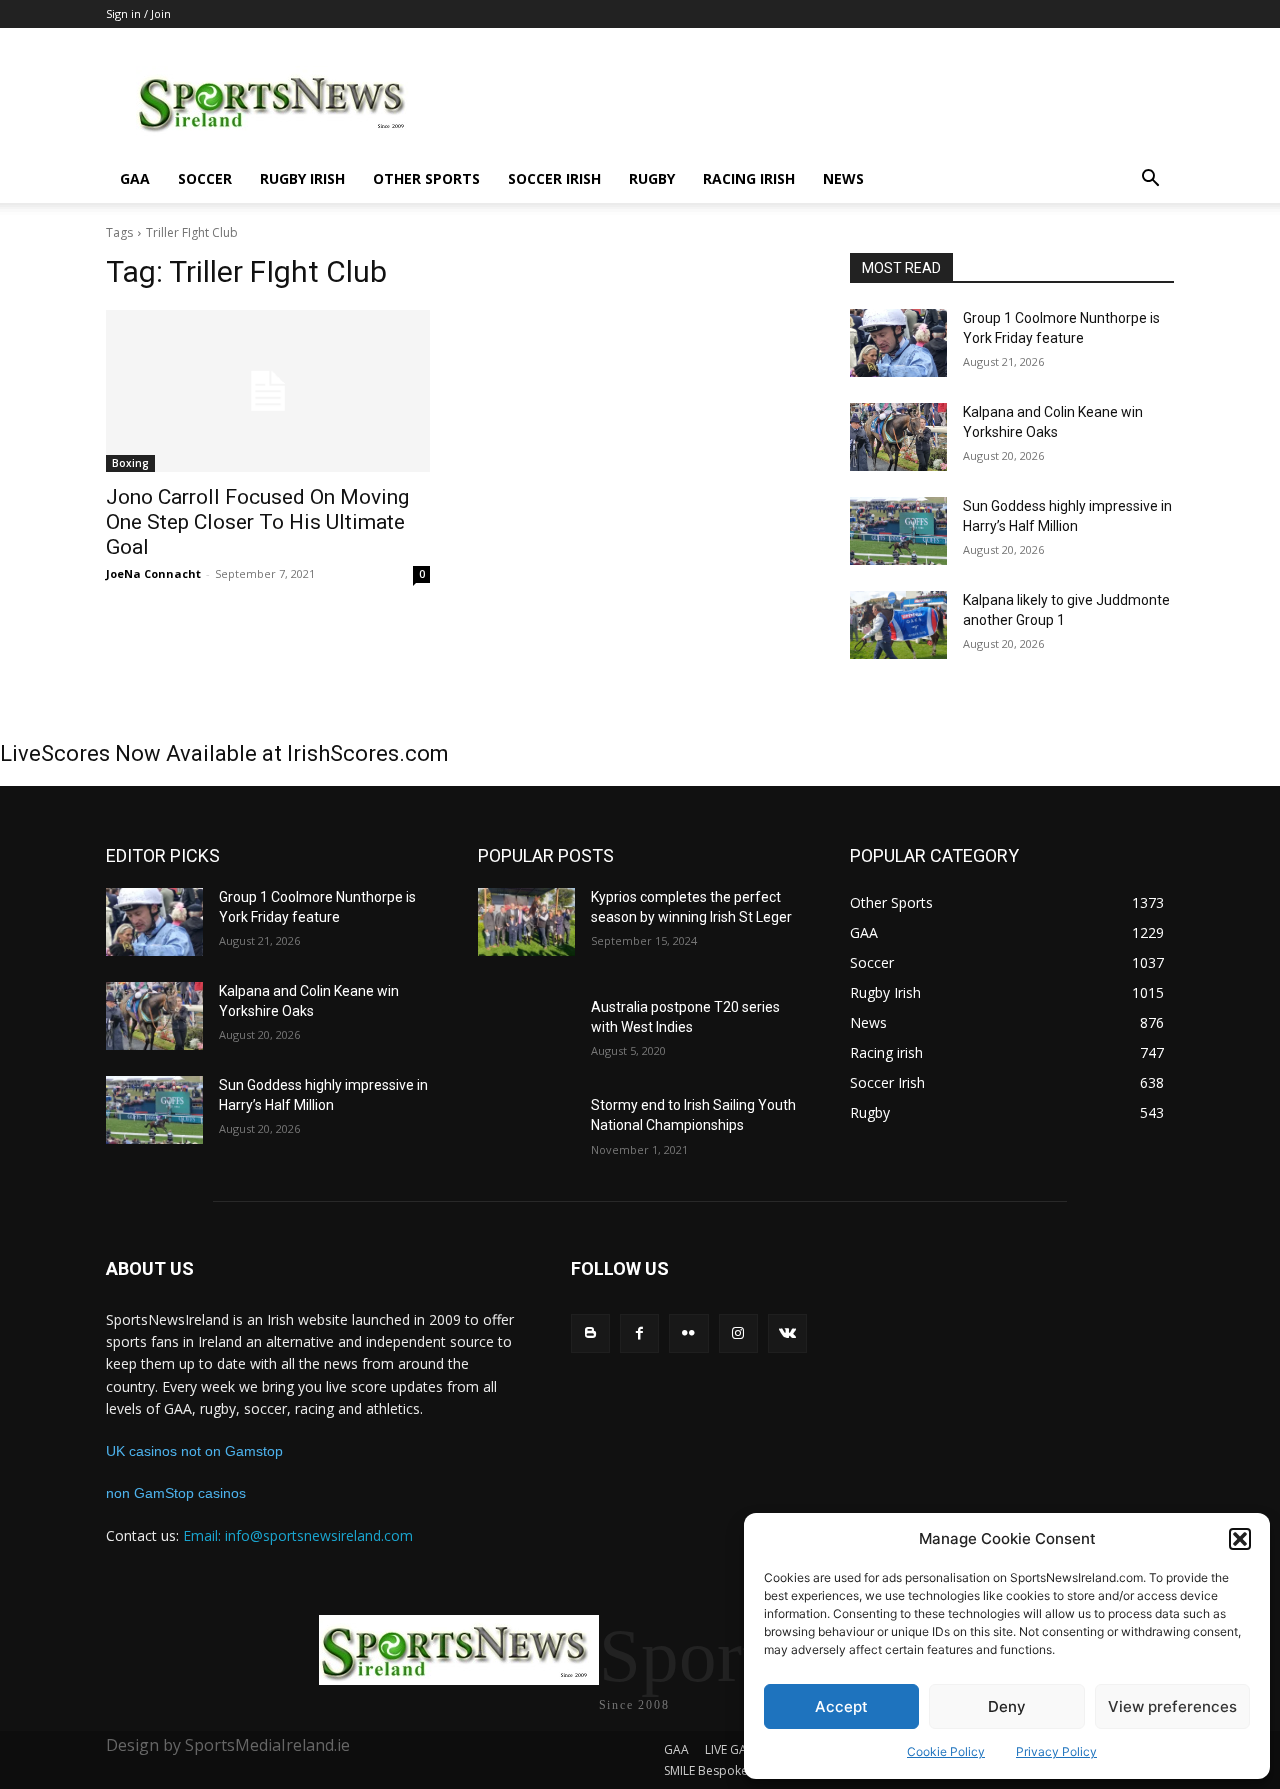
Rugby (652, 178)
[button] (1240, 1539)
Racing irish (749, 178)
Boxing (130, 463)
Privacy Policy (1056, 1751)
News (843, 178)
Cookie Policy (946, 1751)
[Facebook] (639, 1333)
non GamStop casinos (176, 1493)
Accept (841, 1706)
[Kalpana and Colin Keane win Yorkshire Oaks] (898, 437)
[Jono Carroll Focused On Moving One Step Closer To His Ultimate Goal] (268, 391)
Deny (1007, 1706)
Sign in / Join (138, 13)
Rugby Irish (302, 178)
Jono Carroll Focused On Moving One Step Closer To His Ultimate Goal (257, 522)
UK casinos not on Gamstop (194, 1451)
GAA (135, 178)
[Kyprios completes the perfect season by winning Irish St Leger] (526, 922)
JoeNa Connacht (153, 573)
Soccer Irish (554, 178)
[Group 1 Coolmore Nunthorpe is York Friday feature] (898, 343)
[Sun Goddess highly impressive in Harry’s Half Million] (898, 531)
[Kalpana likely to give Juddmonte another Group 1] (898, 625)
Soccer (205, 178)
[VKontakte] (787, 1333)
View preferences (1172, 1706)
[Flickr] (688, 1333)
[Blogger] (590, 1333)
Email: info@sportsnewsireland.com (298, 1535)
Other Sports (426, 178)
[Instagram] (738, 1333)
